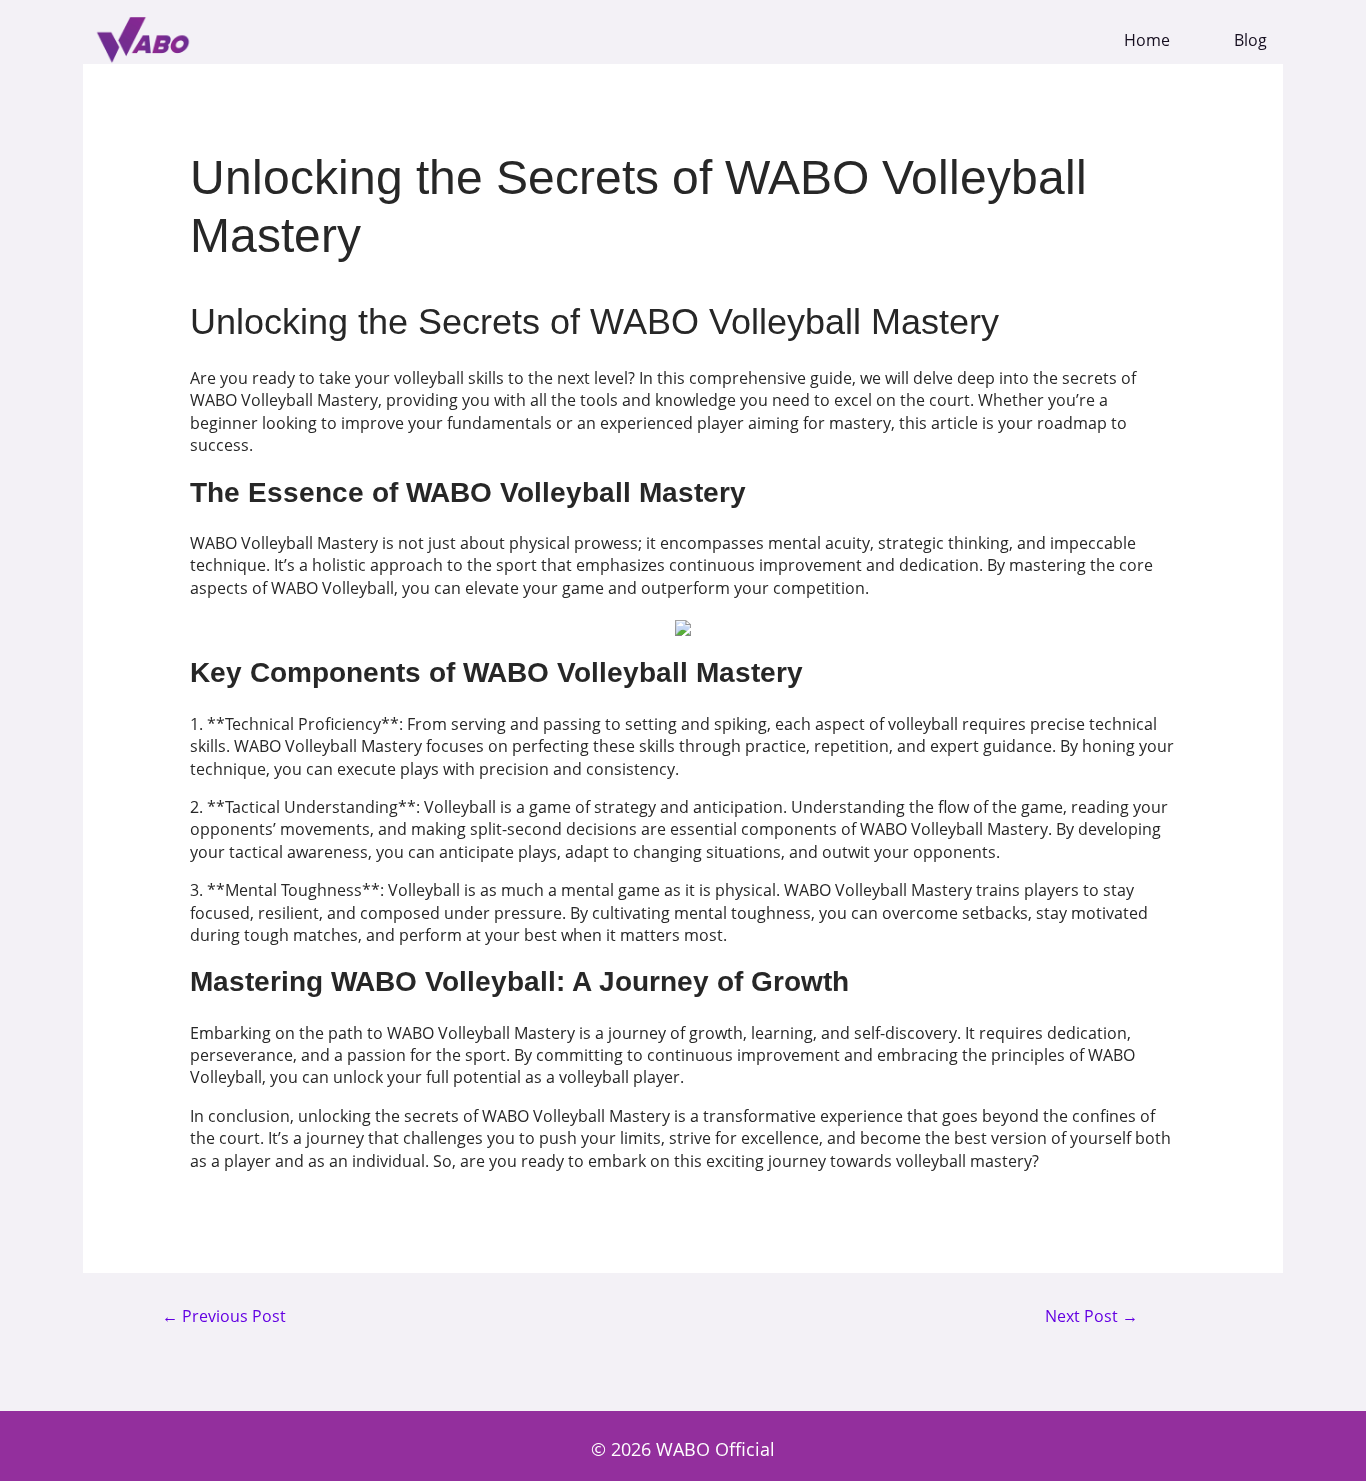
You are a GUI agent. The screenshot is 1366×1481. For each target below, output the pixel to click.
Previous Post (224, 1317)
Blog (1250, 40)
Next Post (1091, 1317)
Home (1147, 40)
